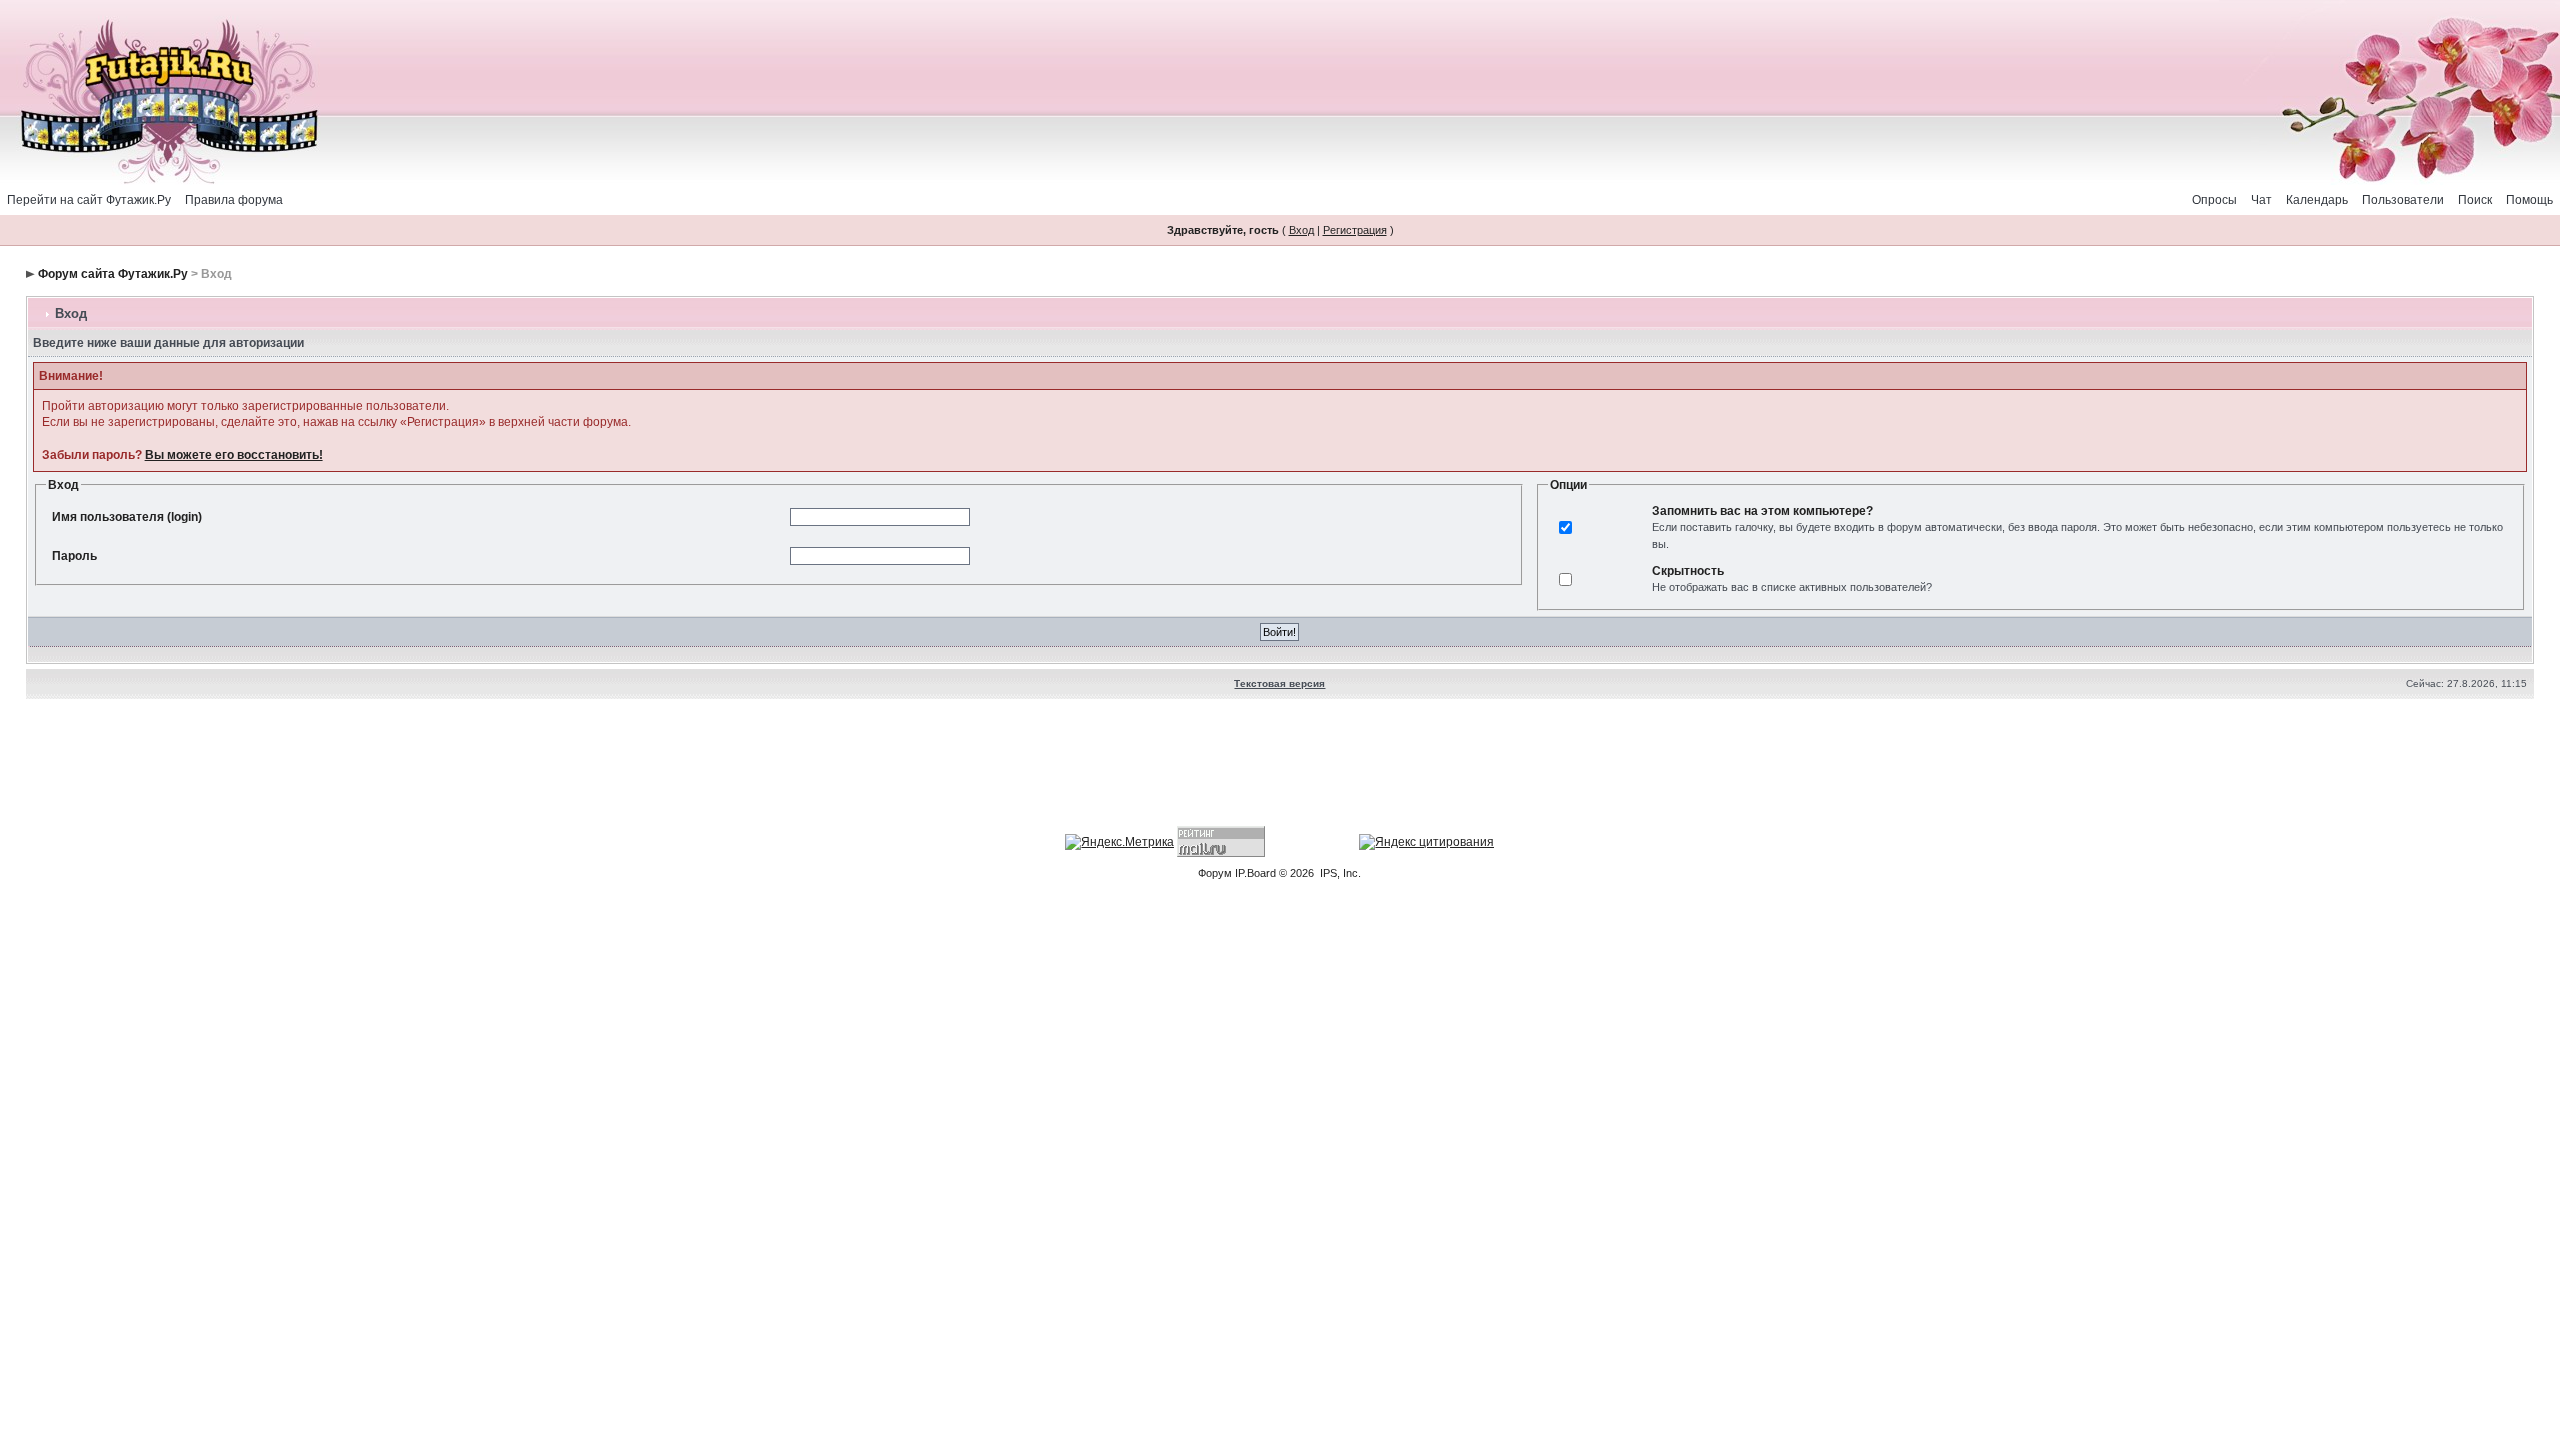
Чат (2261, 200)
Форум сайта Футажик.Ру (113, 274)
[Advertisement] (1280, 765)
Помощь (2529, 200)
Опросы (2214, 200)
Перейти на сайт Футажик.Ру (89, 200)
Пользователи (2403, 200)
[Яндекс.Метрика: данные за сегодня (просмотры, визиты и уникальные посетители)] (1119, 842)
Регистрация (1355, 230)
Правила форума (234, 200)
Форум (1215, 873)
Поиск (2475, 200)
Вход (1301, 230)
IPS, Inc (1339, 873)
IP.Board (1255, 873)
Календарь (2317, 200)
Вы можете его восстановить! (234, 455)
